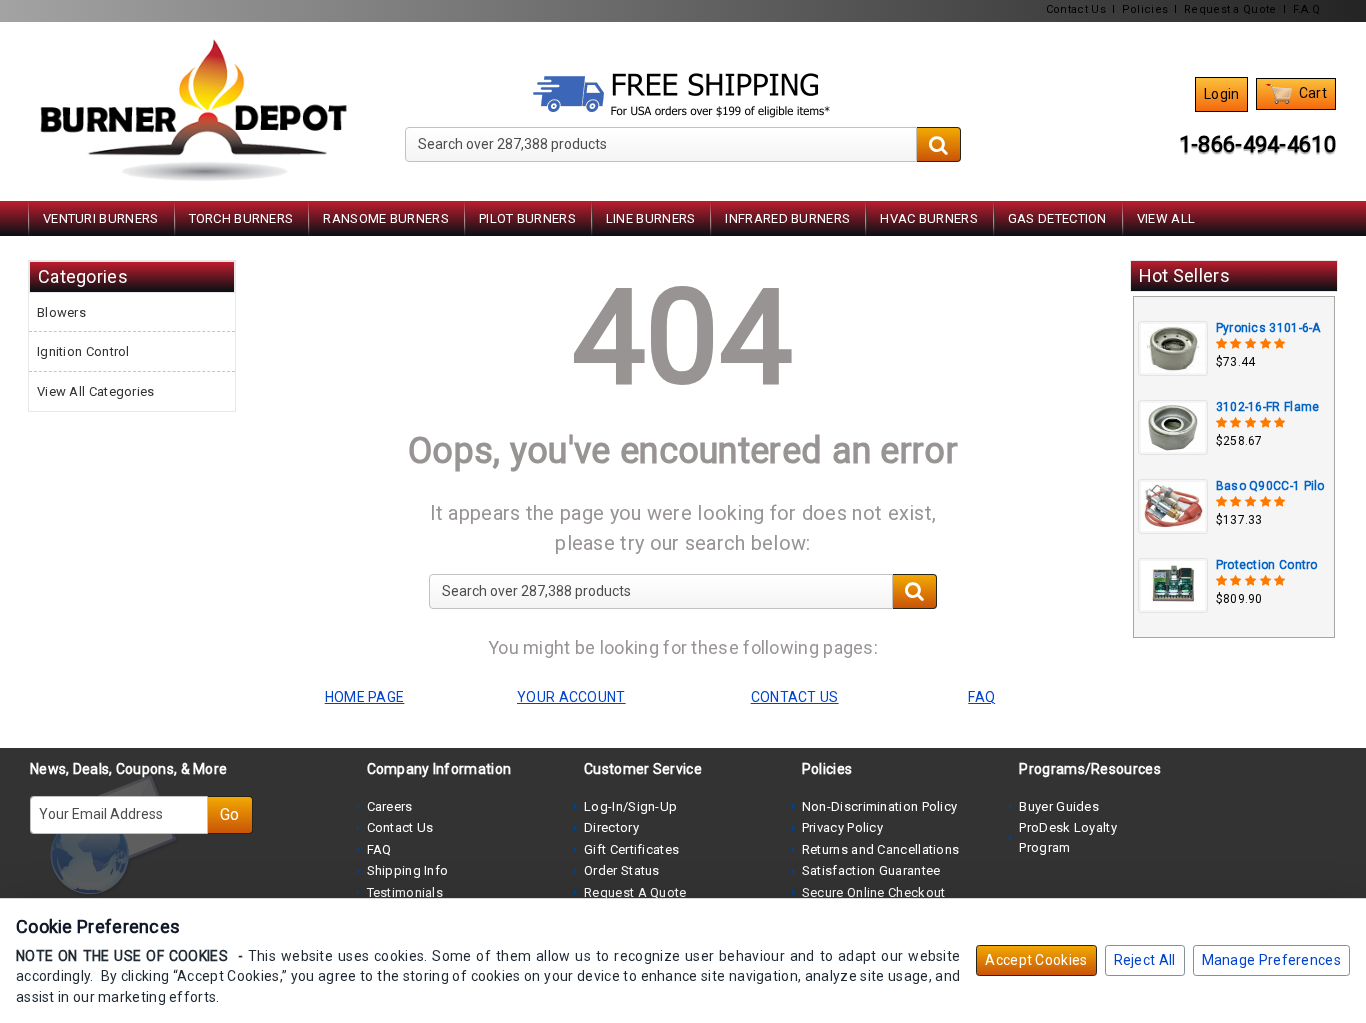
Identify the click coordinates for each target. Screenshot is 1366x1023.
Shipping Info (408, 870)
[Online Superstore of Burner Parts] (193, 110)
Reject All (1145, 960)
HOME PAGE (365, 697)
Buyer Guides (1059, 806)
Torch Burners (241, 218)
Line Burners (651, 218)
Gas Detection (1057, 218)
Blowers (61, 312)
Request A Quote (635, 892)
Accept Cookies (1036, 960)
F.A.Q (1307, 9)
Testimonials (405, 892)
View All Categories (96, 391)
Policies (1145, 9)
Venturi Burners (101, 218)
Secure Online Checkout (874, 892)
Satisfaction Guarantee (871, 870)
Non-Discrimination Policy (880, 806)
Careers (390, 806)
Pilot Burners (527, 218)
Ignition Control (83, 351)
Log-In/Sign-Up (630, 806)
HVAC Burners (929, 218)
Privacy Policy (842, 827)
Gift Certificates (631, 849)
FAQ (379, 849)
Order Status (622, 870)
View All (1166, 218)
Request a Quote (1230, 9)
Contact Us (1076, 9)
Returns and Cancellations (881, 849)
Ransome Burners (386, 218)
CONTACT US (795, 697)
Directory (611, 827)
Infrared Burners (787, 218)
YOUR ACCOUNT (571, 697)
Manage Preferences (1271, 960)
